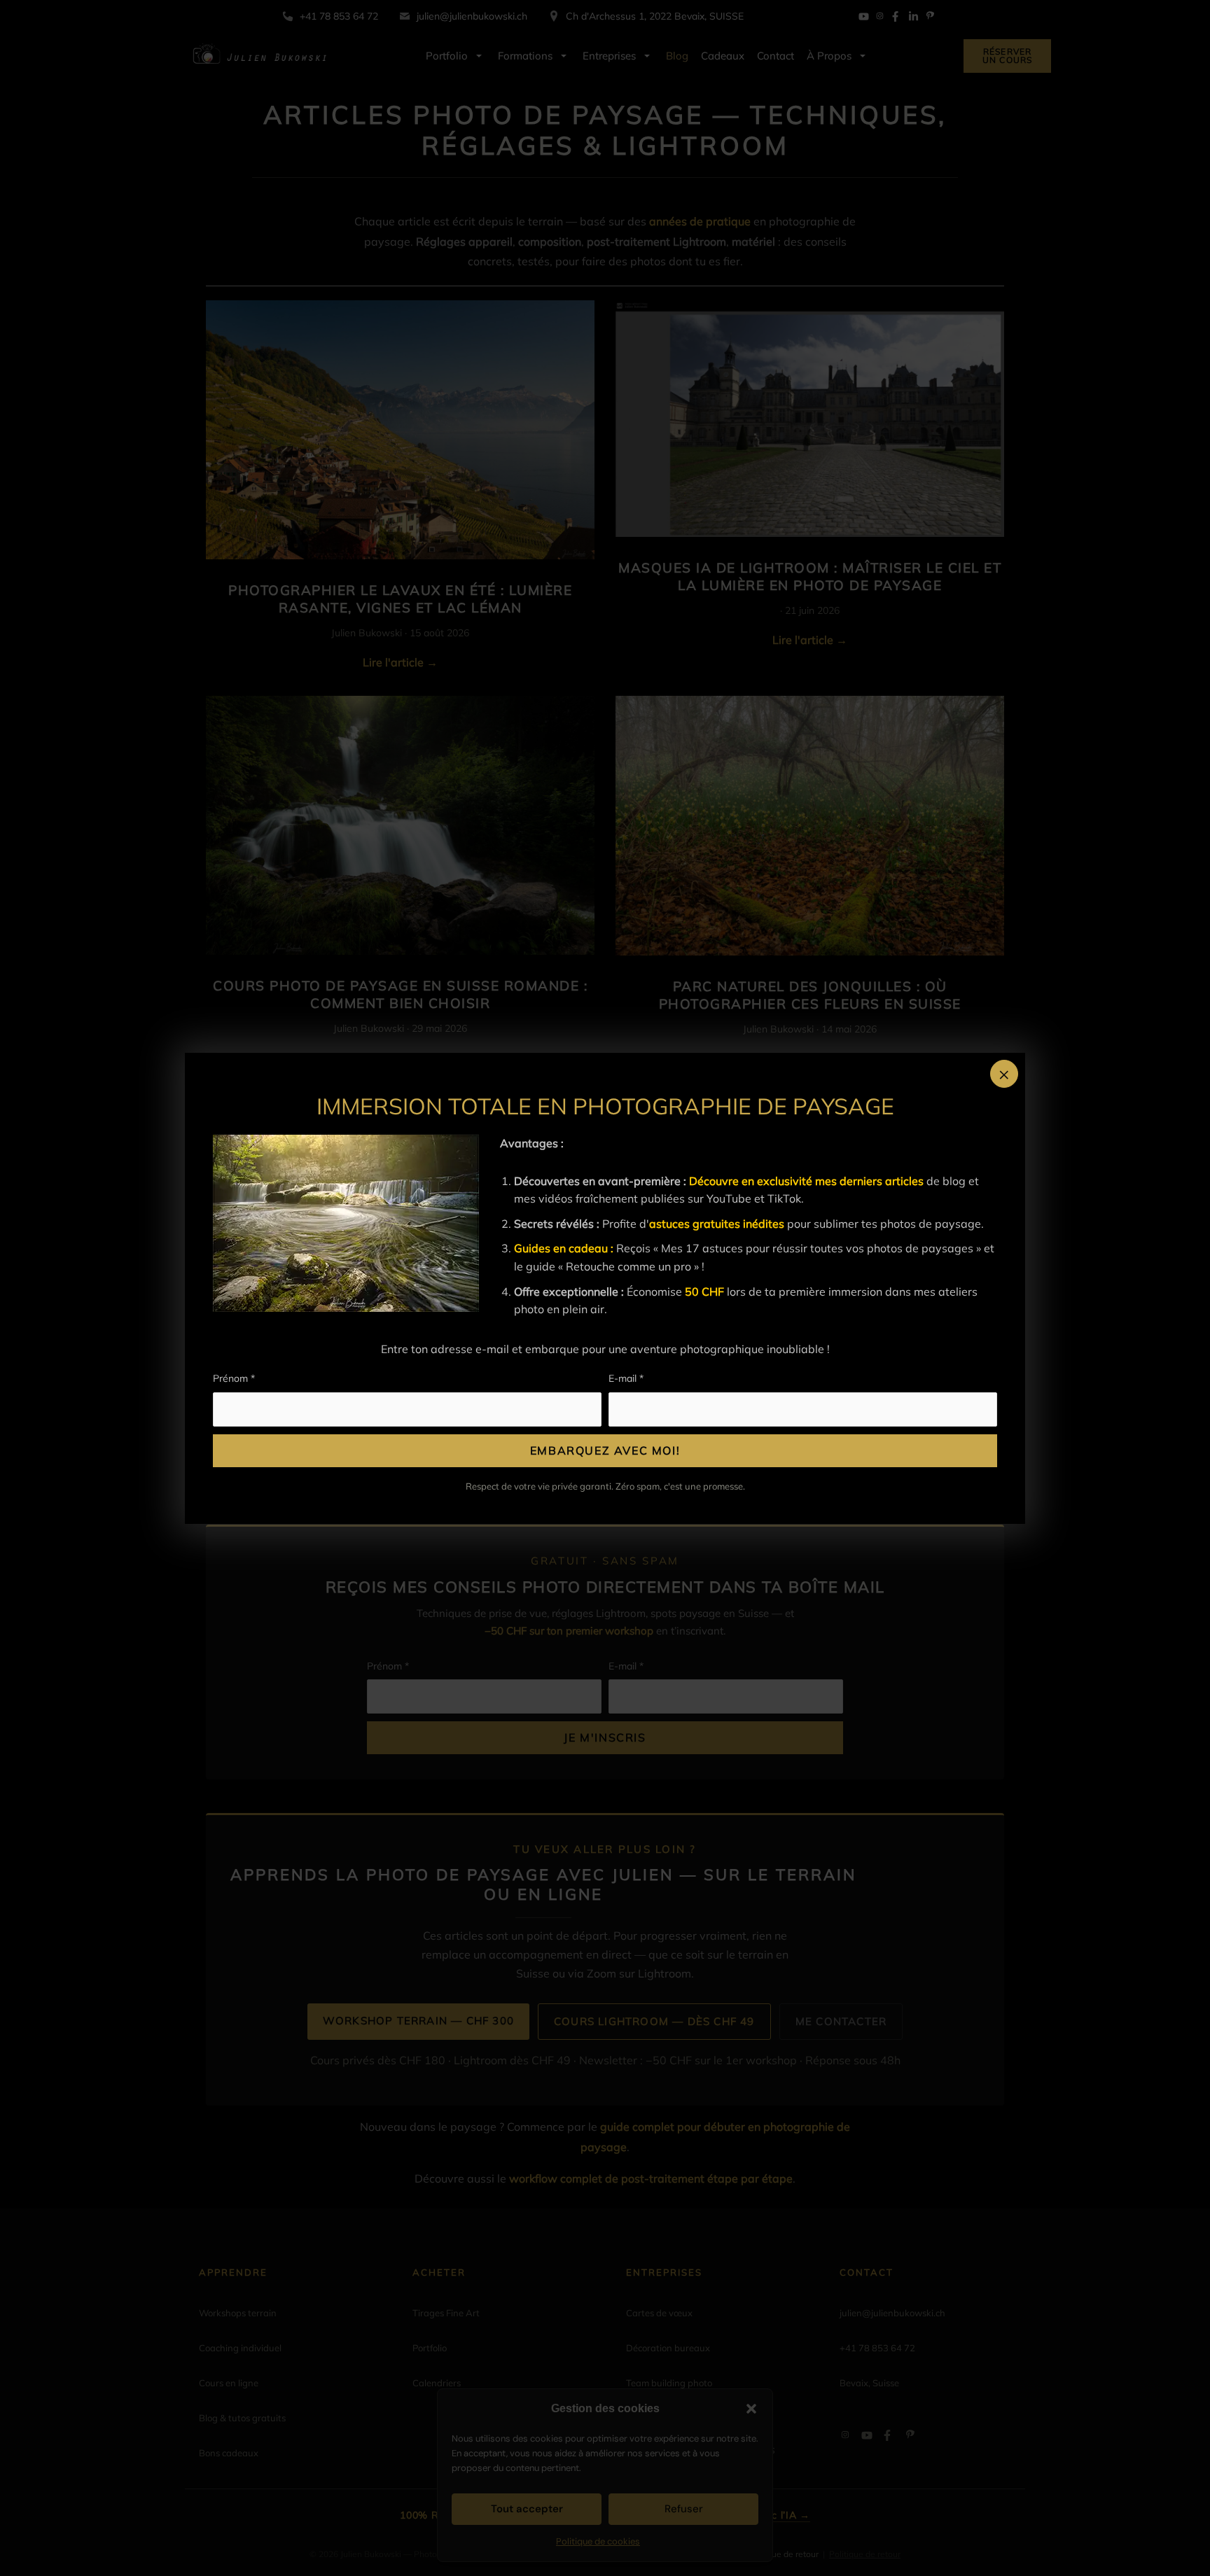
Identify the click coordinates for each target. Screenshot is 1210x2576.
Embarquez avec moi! (605, 1450)
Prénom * (234, 1378)
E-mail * (626, 1378)
